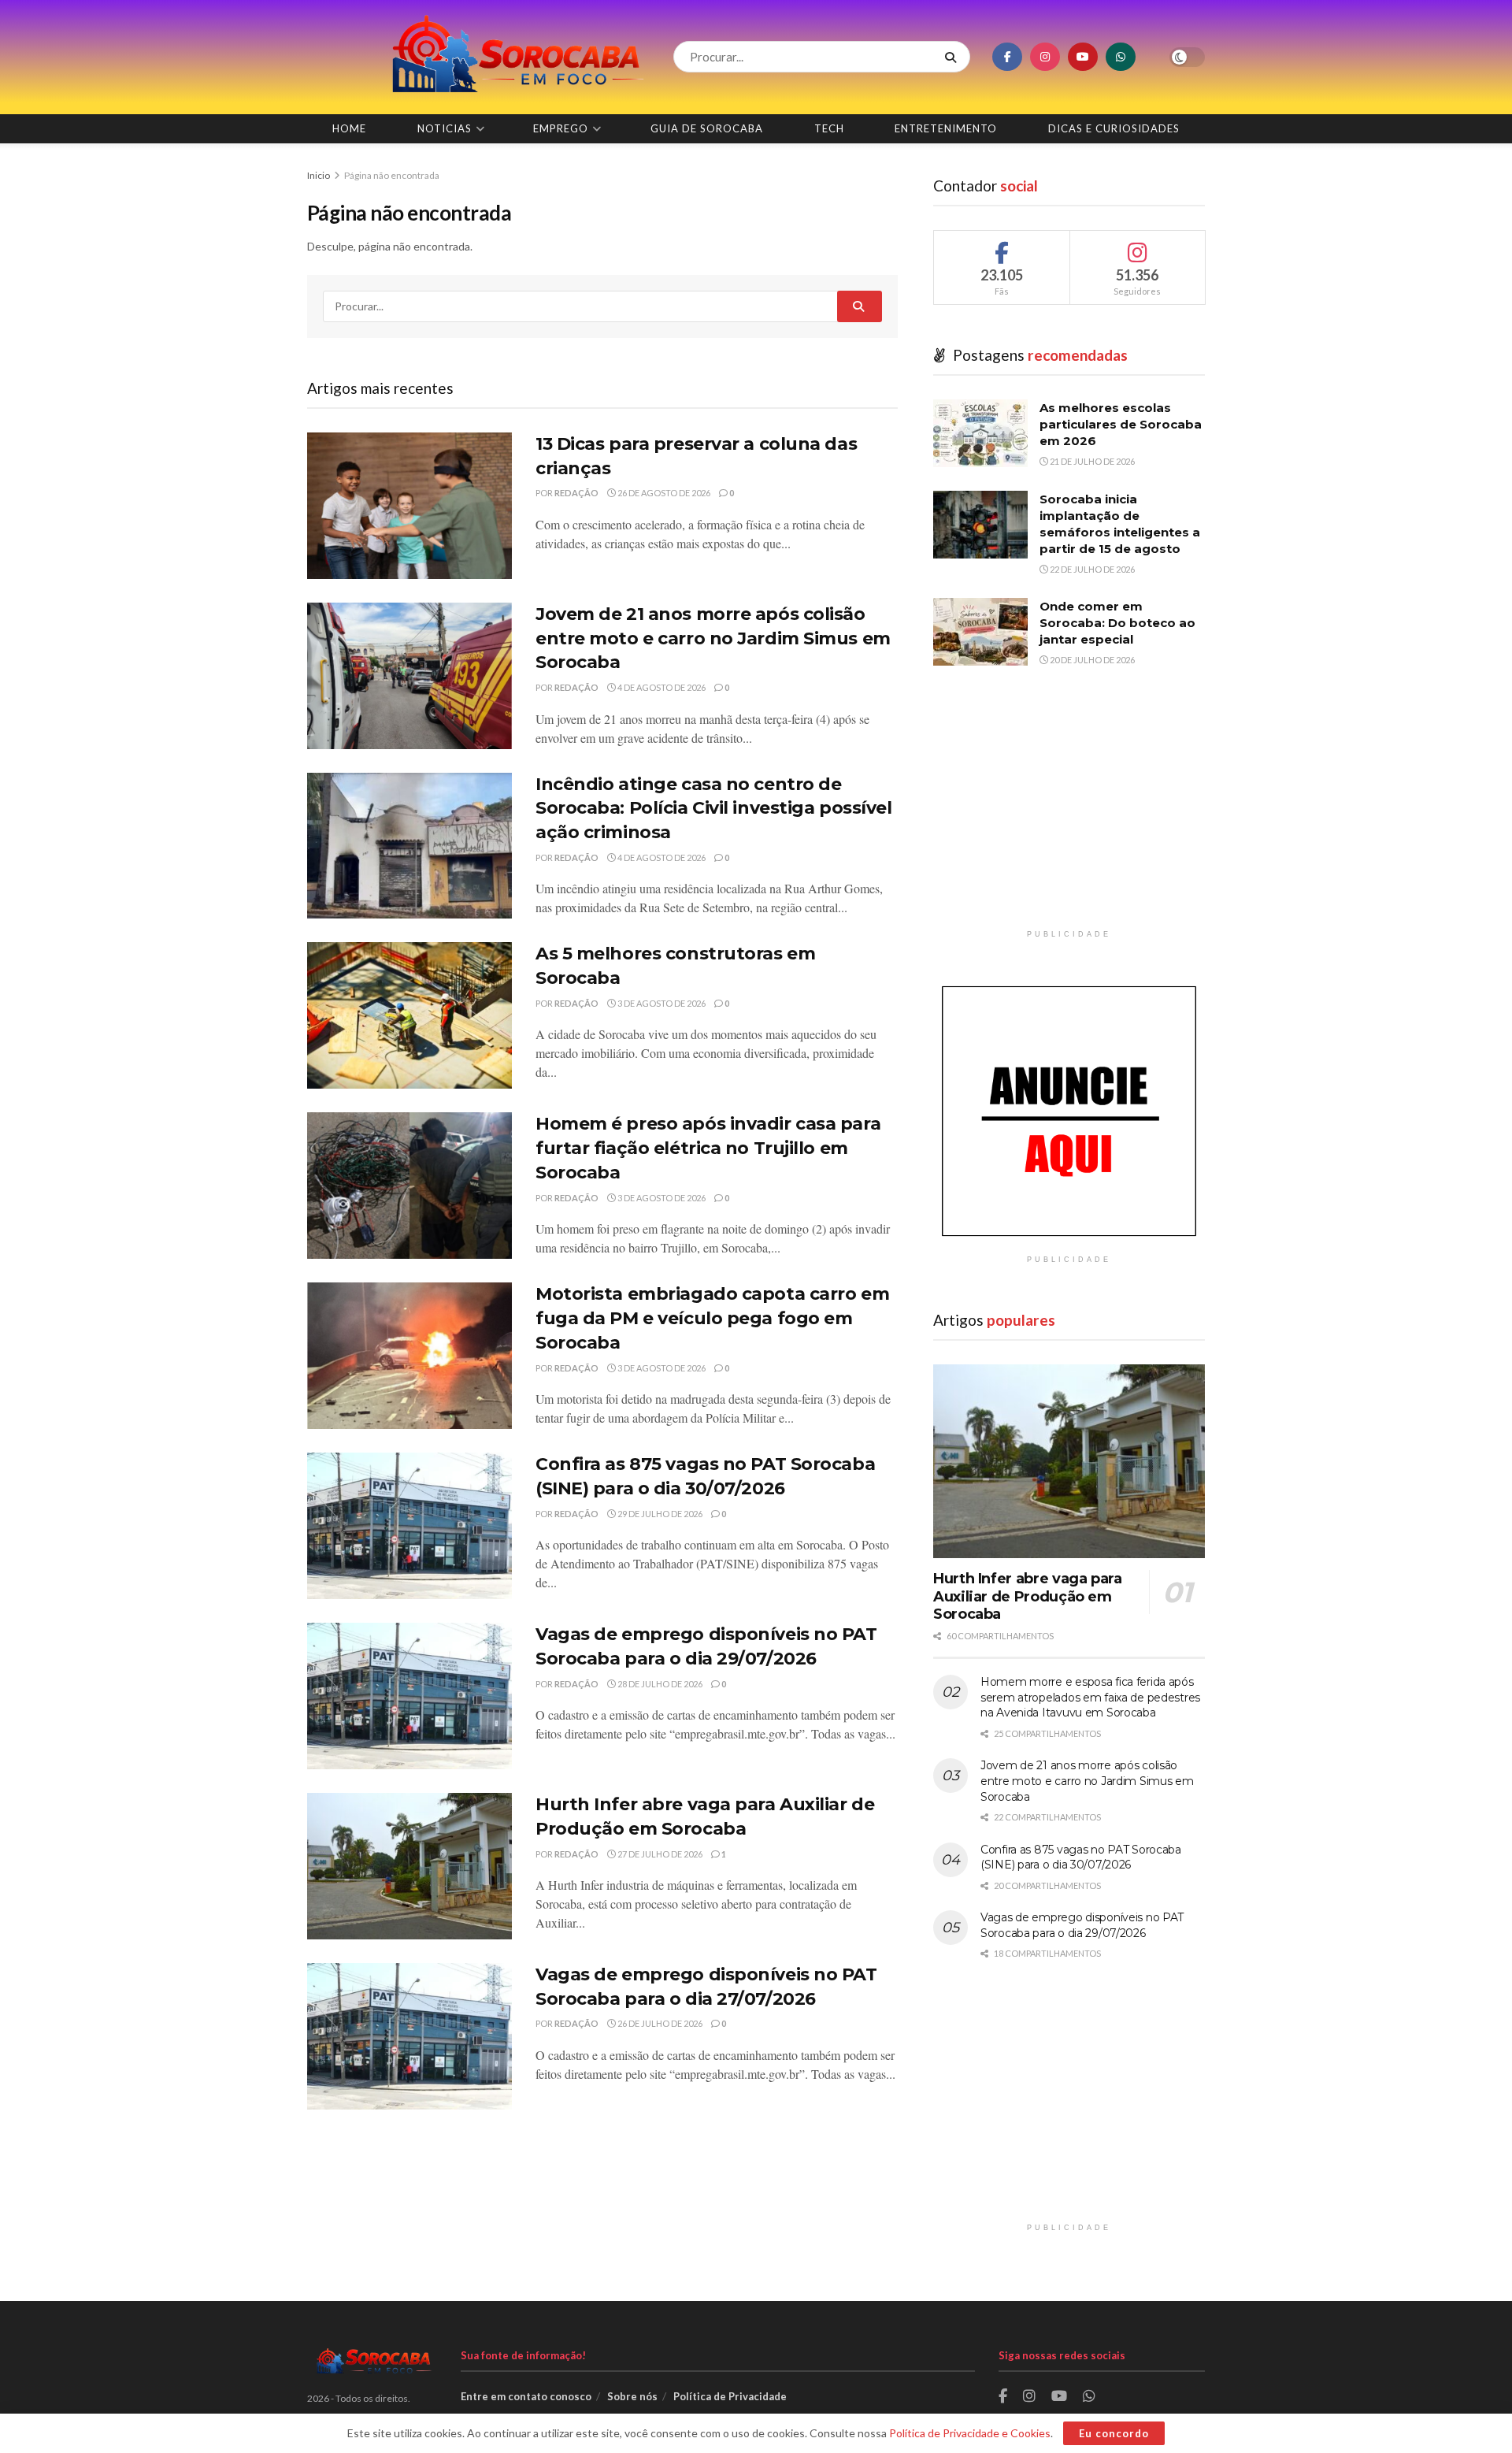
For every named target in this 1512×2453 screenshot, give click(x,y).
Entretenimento (946, 128)
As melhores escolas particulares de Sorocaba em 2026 (1121, 424)
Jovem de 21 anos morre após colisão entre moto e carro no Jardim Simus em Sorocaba (713, 638)
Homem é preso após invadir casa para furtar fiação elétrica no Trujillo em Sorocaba (708, 1148)
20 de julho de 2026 (1091, 660)
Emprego (561, 128)
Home (349, 128)
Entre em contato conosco (526, 2396)
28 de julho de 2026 (659, 1684)
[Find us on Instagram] (1045, 57)
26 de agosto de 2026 (663, 493)
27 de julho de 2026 (659, 1854)
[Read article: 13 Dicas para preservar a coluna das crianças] (409, 506)
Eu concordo (1114, 2433)
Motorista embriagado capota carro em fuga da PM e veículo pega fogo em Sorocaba (712, 1318)
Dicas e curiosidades (1114, 128)
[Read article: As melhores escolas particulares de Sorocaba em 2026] (980, 433)
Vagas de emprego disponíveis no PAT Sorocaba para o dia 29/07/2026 (1082, 1925)
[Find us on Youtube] (1083, 57)
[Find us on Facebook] (1007, 57)
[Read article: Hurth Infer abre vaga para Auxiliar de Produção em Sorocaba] (409, 1866)
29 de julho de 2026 (659, 1514)
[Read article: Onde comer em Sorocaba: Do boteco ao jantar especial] (980, 632)
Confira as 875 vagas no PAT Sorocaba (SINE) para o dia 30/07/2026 (1081, 1857)
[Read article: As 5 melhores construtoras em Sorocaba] (409, 1015)
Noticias (445, 128)
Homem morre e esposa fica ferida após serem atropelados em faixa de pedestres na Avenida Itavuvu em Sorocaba (1090, 1697)
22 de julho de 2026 (1091, 569)
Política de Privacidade (730, 2396)
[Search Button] (954, 57)
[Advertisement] (1069, 811)
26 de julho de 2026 (659, 2023)
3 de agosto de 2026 (661, 1003)
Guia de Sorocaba (707, 128)
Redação (576, 493)
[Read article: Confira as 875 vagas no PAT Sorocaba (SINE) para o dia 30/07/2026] (409, 1526)
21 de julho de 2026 (1091, 461)
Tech (829, 128)
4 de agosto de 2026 (661, 687)
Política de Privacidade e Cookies (970, 2433)
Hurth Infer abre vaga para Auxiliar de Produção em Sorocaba (1028, 1596)
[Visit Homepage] (476, 57)
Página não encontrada (392, 175)
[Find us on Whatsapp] (1121, 57)
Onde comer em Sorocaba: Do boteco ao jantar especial (1117, 623)
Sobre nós (632, 2396)
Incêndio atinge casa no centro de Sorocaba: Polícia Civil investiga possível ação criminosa (714, 809)
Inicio (319, 175)
